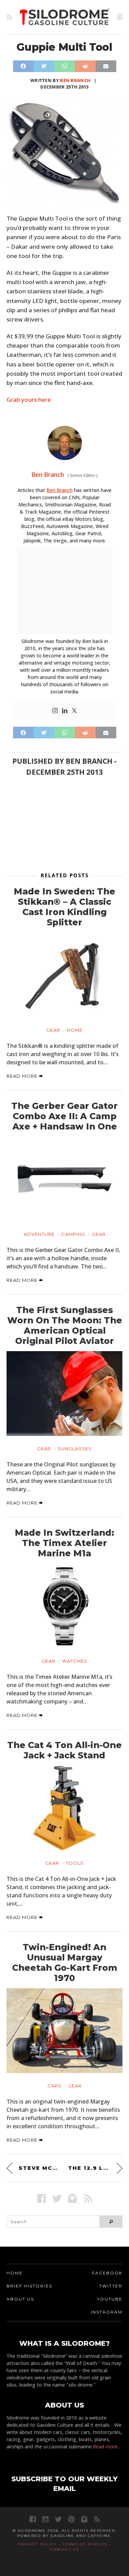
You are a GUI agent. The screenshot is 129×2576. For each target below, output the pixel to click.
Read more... (107, 2446)
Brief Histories (29, 2286)
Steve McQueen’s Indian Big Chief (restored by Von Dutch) (40, 2168)
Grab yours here (29, 400)
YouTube (110, 2299)
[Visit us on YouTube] (45, 2519)
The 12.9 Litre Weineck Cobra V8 (95, 2168)
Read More (23, 1076)
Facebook (107, 2273)
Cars (55, 2086)
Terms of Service (85, 2544)
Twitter (111, 2286)
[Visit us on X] (57, 2198)
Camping (73, 1234)
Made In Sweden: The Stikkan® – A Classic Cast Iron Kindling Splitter (64, 907)
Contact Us (65, 2549)
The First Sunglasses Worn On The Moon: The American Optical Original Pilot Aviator (65, 1325)
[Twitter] (74, 711)
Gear (53, 1030)
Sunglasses (75, 1449)
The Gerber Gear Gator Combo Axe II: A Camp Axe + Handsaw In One (64, 1116)
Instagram (107, 2312)
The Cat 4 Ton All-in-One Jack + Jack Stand (64, 1750)
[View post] (65, 975)
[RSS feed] (9, 17)
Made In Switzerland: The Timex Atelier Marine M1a (64, 1543)
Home (75, 1030)
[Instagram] (55, 711)
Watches (75, 1661)
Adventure (39, 1234)
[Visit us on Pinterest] (71, 2519)
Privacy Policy (37, 2544)
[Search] (111, 2222)
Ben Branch (75, 80)
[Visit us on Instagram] (72, 2198)
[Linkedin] (65, 711)
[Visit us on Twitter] (58, 2519)
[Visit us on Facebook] (41, 2198)
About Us (20, 2299)
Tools (75, 1863)
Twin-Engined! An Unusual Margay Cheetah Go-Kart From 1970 (65, 1963)
